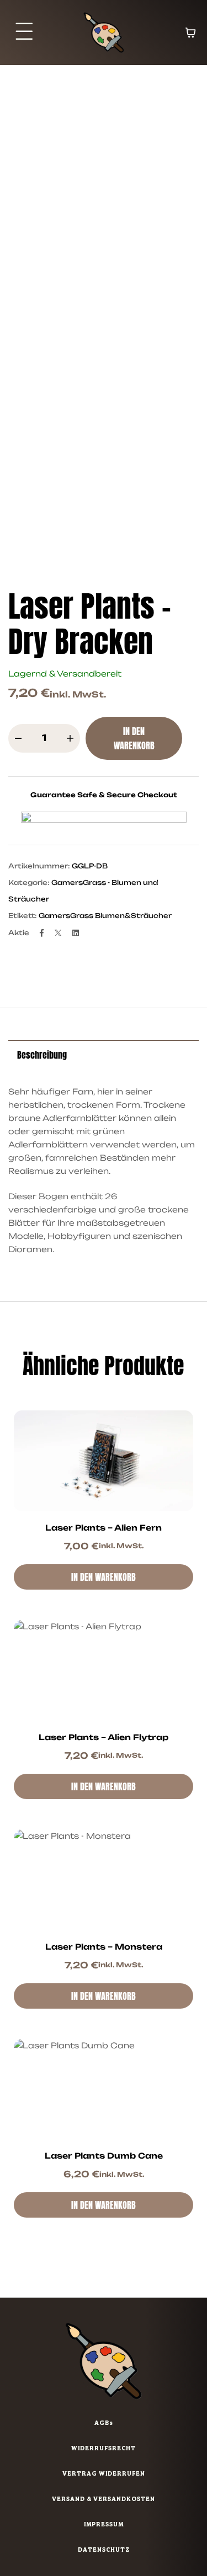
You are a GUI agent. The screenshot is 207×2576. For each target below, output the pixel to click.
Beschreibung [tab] (42, 1055)
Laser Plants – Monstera (104, 1947)
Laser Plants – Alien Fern (104, 1528)
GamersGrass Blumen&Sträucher (105, 916)
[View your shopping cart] (190, 33)
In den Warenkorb (134, 738)
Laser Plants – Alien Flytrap (104, 1737)
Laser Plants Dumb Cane (104, 2156)
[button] (24, 33)
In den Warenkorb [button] (104, 1577)
